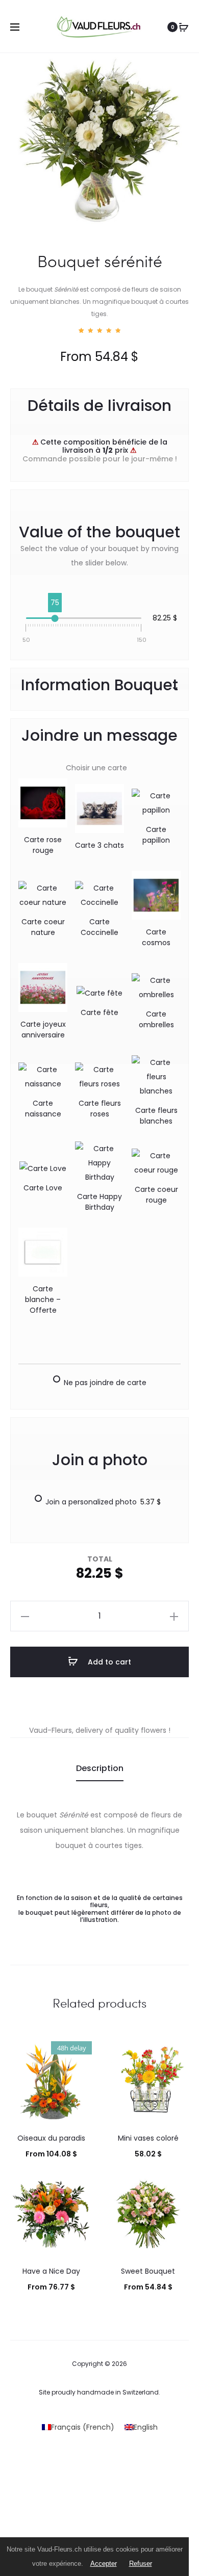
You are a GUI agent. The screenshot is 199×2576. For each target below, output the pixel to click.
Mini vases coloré (148, 2138)
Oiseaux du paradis (51, 2138)
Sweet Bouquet (148, 2271)
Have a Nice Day (51, 2271)
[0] (184, 27)
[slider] (55, 618)
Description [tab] (100, 1768)
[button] (25, 1616)
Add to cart (108, 1662)
